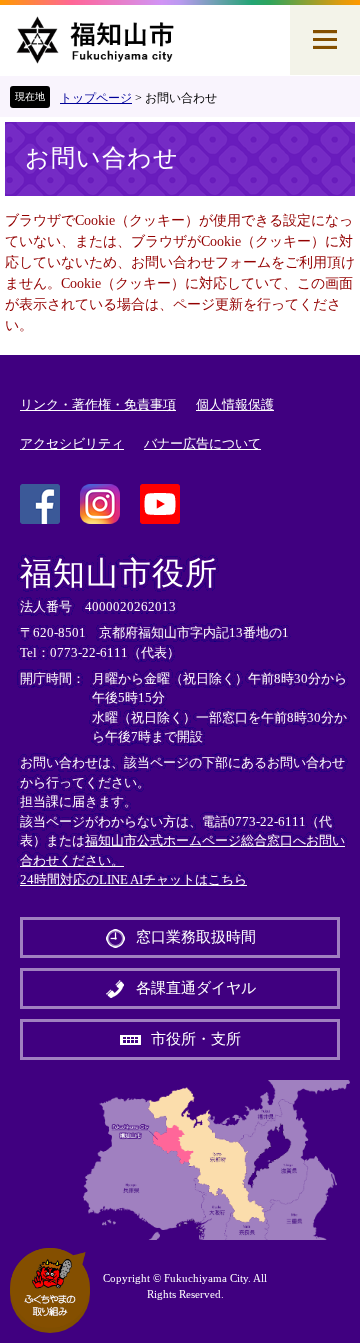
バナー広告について (202, 443)
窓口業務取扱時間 (196, 937)
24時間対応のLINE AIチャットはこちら (133, 879)
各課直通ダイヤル (196, 988)
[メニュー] (325, 40)
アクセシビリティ (72, 443)
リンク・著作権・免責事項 (98, 404)
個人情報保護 (235, 404)
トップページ (96, 98)
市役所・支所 (196, 1039)
